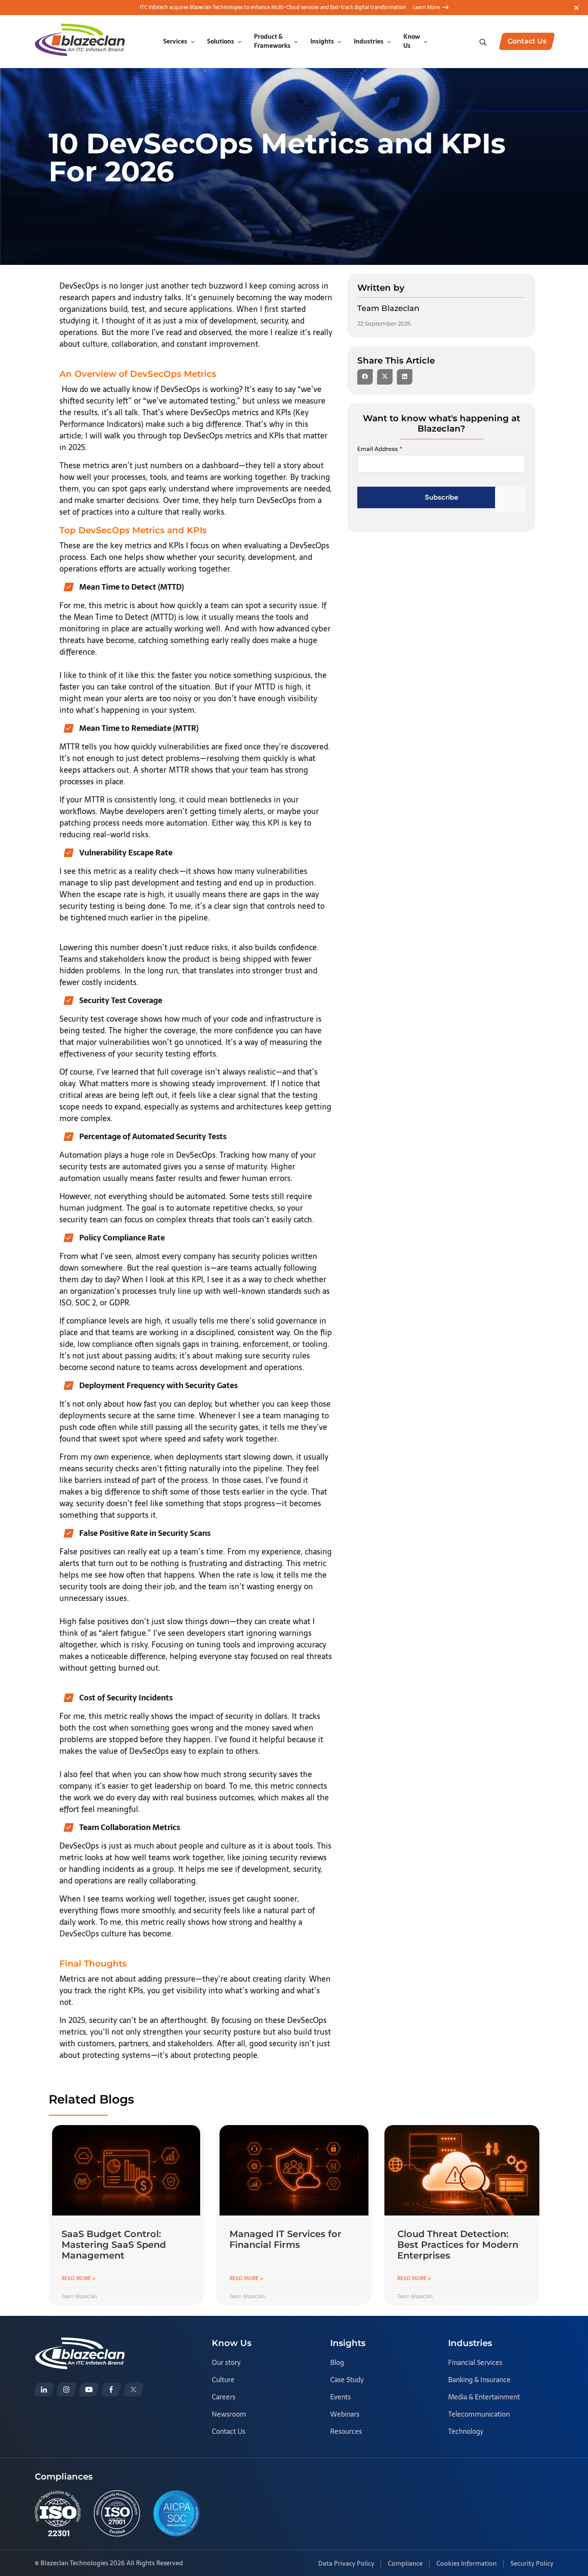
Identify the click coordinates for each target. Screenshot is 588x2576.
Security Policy (532, 2563)
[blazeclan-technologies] (44, 2390)
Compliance (405, 2563)
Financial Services (475, 2362)
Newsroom (229, 2414)
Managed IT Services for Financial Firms (285, 2239)
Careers (224, 2397)
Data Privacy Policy (346, 2563)
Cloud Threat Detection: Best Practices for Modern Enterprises (458, 2245)
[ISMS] (117, 2513)
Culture (223, 2380)
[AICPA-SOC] (176, 2513)
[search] (484, 41)
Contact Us (229, 2431)
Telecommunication (479, 2414)
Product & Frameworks (272, 41)
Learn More (426, 7)
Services (175, 41)
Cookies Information (467, 2563)
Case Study (347, 2380)
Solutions (221, 41)
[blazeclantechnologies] (66, 2390)
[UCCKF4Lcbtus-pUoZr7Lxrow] (89, 2390)
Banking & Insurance (479, 2380)
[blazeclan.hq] (111, 2390)
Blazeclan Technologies (74, 2563)
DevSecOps (79, 1934)
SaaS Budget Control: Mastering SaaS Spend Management (114, 2245)
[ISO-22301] (58, 2513)
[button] (365, 377)
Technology (466, 2431)
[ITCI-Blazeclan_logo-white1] (80, 2343)
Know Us (412, 41)
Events (340, 2397)
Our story (226, 2362)
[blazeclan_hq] (133, 2390)
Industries (369, 41)
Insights (322, 41)
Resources (346, 2431)
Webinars (345, 2414)
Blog (337, 2362)
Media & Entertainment (484, 2397)
